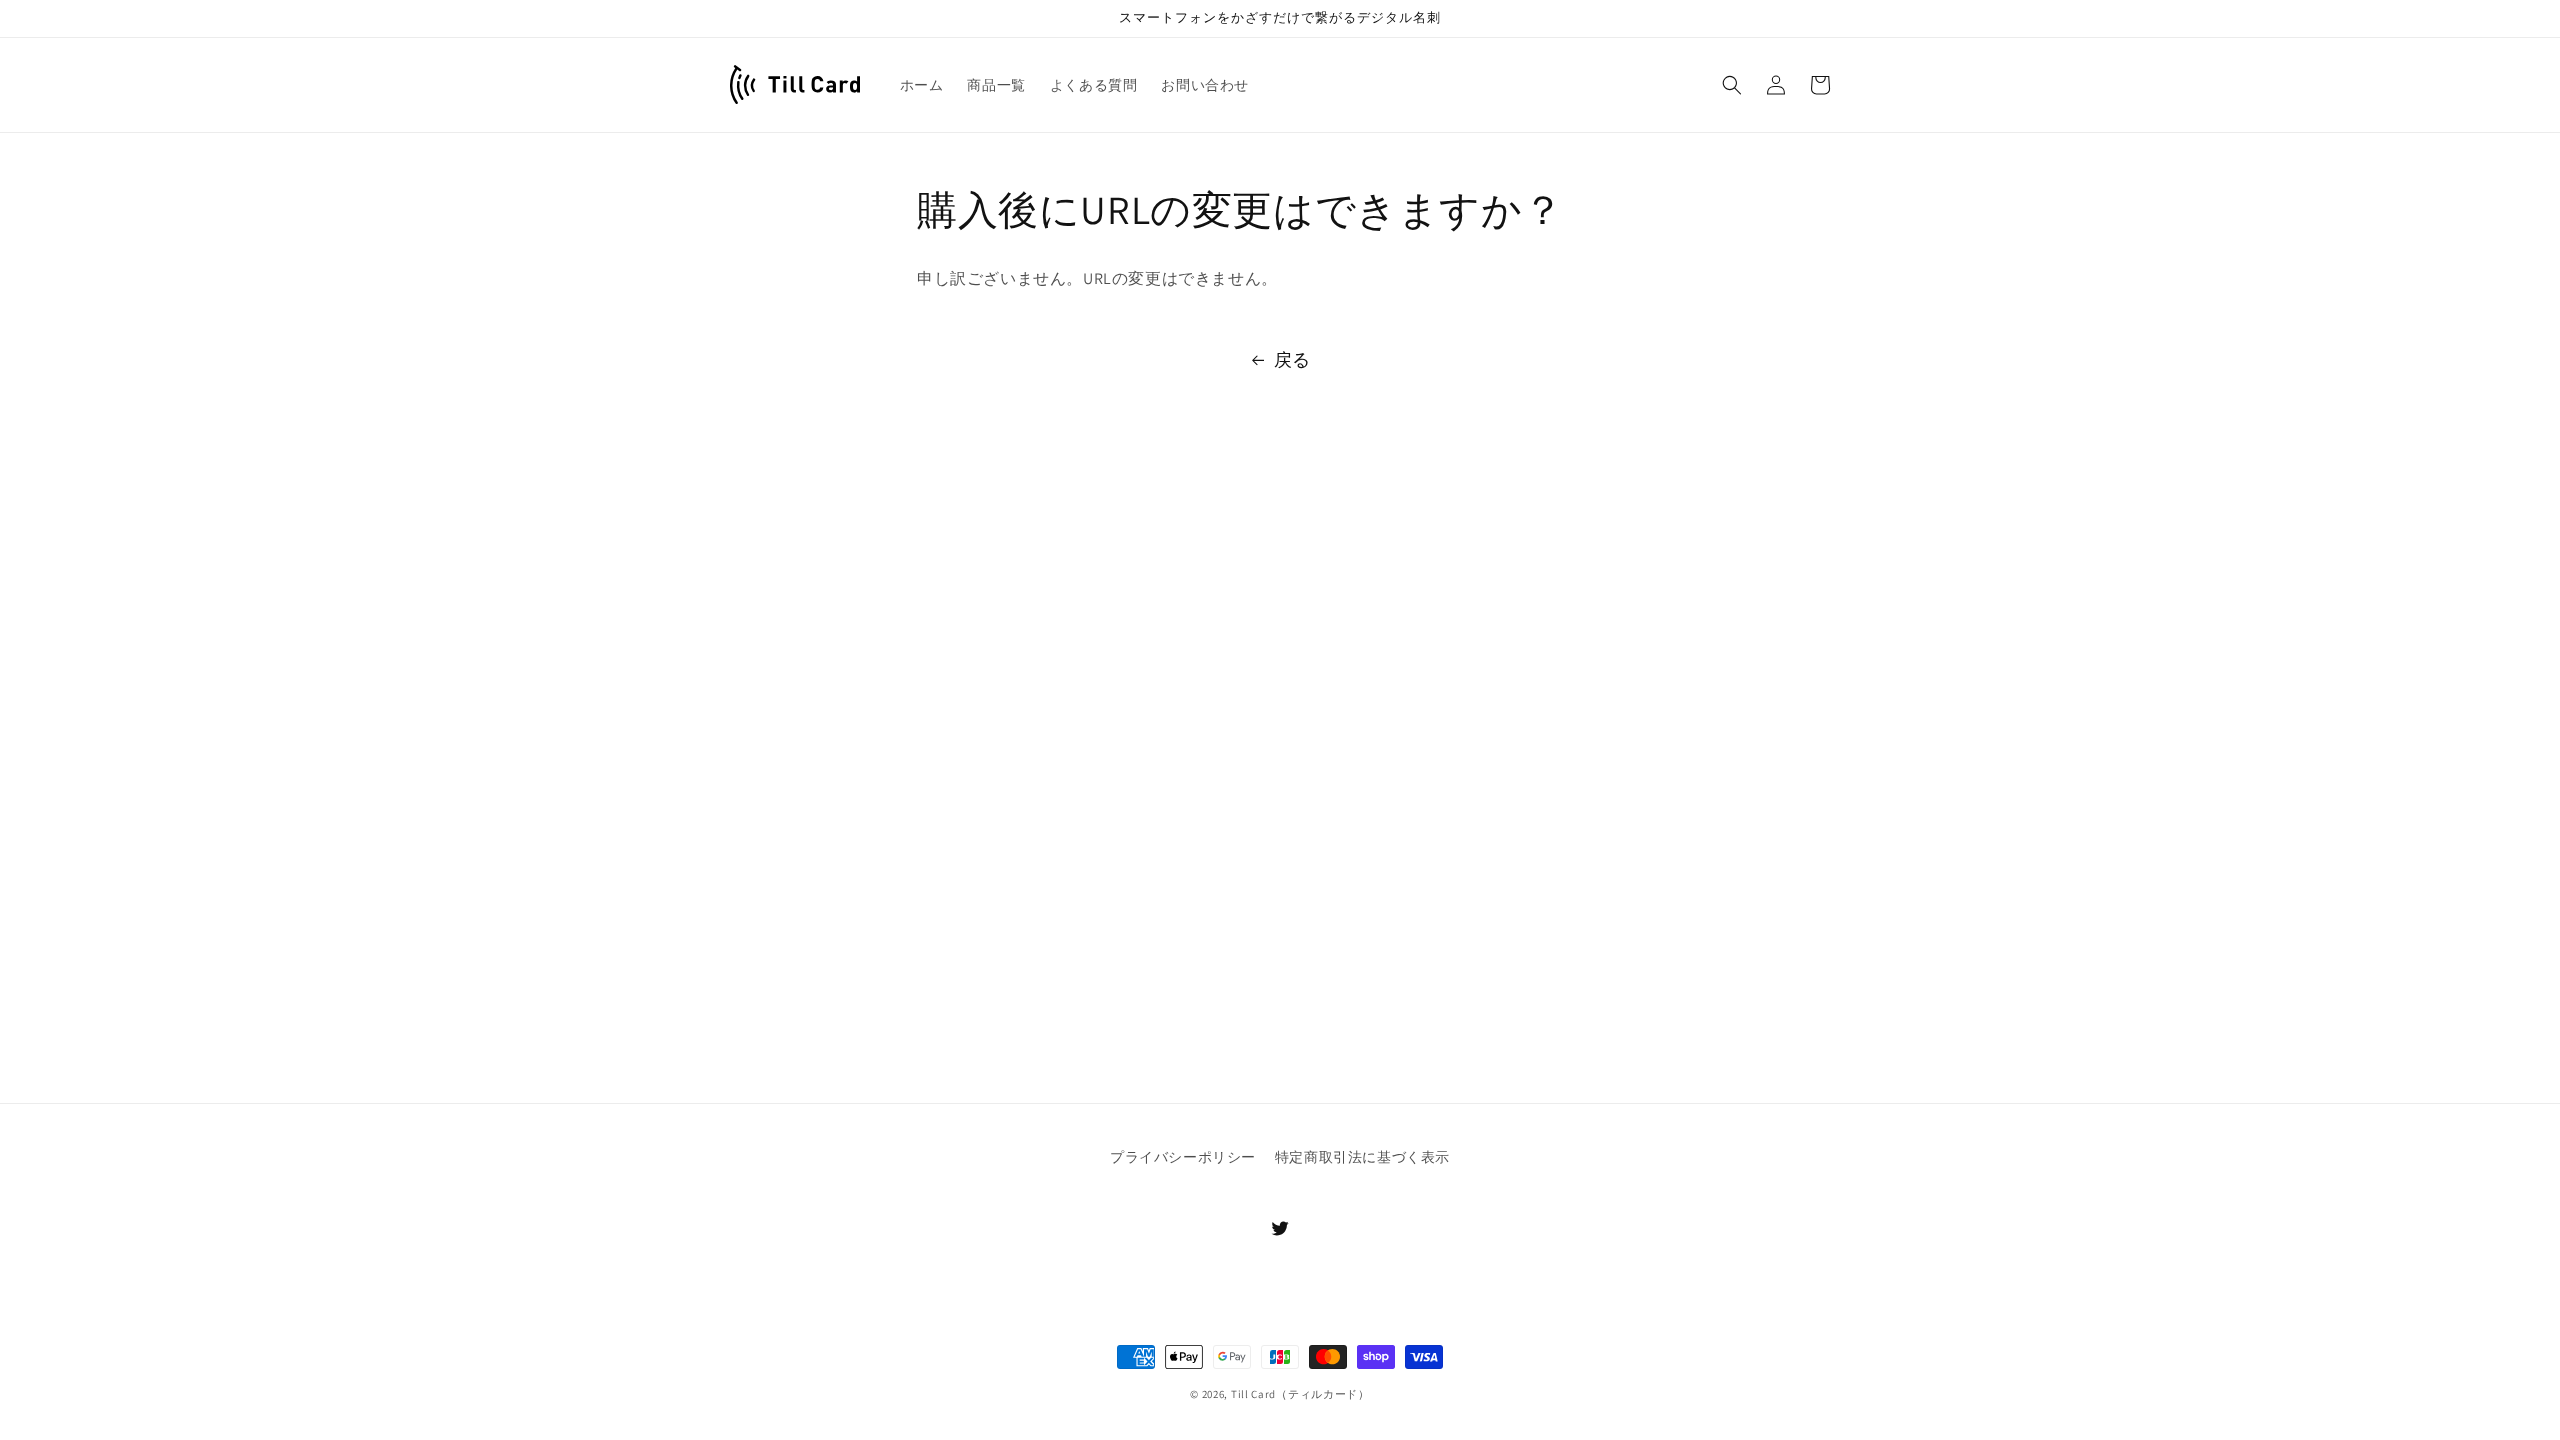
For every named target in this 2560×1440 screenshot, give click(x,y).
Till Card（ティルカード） (1300, 1394)
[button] (1732, 85)
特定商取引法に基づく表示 (1362, 1157)
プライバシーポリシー (1183, 1157)
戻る (1292, 359)
